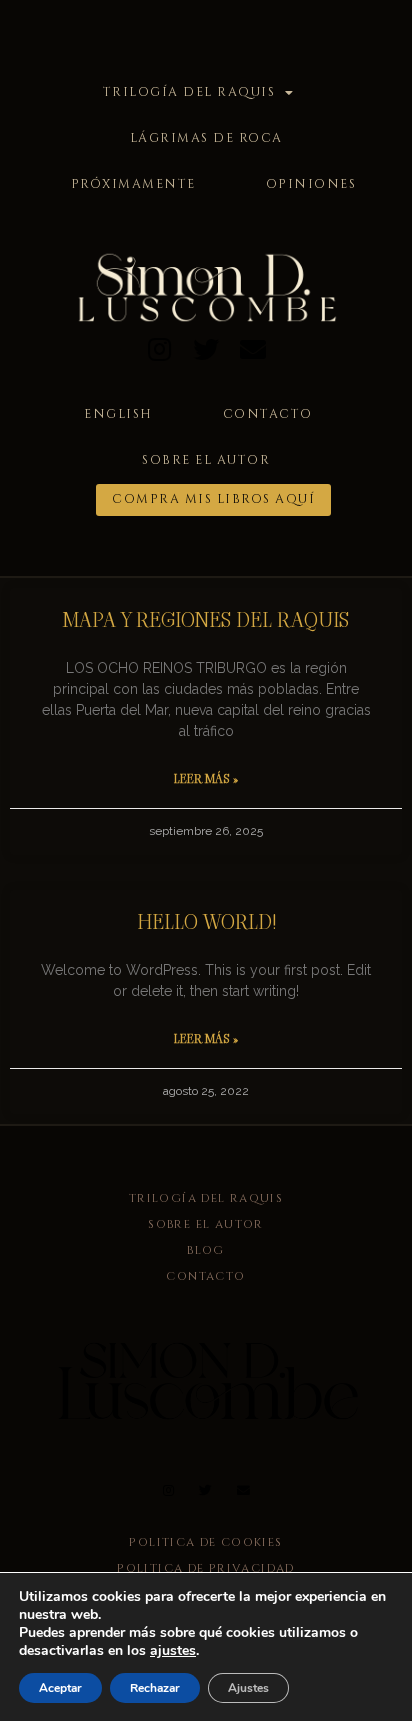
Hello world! (206, 922)
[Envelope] (252, 348)
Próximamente (133, 184)
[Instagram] (159, 348)
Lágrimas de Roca (206, 138)
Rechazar (155, 1688)
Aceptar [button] (60, 1688)
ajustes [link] (173, 1650)
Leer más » (206, 778)
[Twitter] (206, 348)
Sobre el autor (206, 460)
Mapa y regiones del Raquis (206, 620)
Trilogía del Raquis (189, 92)
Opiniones (311, 184)
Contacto (268, 414)
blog (206, 1250)
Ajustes (248, 1688)
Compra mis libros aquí (213, 499)
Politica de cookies (205, 1542)
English (118, 414)
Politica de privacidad (205, 1568)
